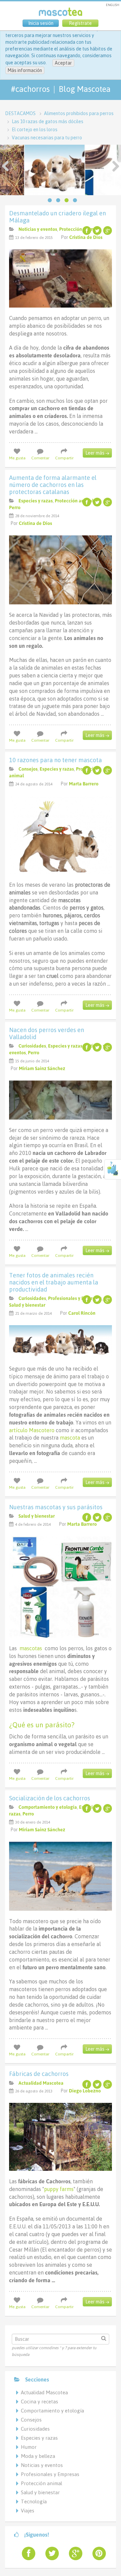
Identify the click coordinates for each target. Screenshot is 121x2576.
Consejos (28, 769)
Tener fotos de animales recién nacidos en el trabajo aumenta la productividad (54, 1282)
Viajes (28, 2511)
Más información (25, 70)
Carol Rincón (82, 1313)
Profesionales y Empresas (75, 1298)
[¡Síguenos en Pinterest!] (96, 2553)
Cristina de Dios (86, 237)
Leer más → (97, 453)
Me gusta (17, 458)
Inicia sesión (41, 23)
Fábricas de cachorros (39, 2074)
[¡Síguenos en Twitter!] (49, 2553)
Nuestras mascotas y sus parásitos (56, 1507)
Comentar (40, 458)
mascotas (31, 1648)
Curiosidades (32, 1046)
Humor (29, 2447)
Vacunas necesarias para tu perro (47, 138)
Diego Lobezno (85, 2091)
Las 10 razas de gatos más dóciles (48, 121)
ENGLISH (113, 5)
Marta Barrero (84, 784)
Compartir (64, 458)
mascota (70, 1438)
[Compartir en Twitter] (97, 231)
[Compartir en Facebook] (87, 231)
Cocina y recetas (39, 2402)
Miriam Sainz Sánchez (42, 1068)
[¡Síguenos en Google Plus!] (73, 2553)
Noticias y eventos (38, 229)
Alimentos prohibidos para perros (79, 113)
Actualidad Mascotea (41, 2083)
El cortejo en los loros (35, 130)
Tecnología (34, 2501)
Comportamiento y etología (48, 1807)
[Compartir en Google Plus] (108, 231)
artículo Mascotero (32, 1430)
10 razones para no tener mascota (55, 760)
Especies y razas (36, 501)
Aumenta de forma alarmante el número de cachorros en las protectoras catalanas (53, 485)
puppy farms (59, 2189)
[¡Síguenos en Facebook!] (26, 2553)
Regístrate (80, 23)
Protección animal (78, 229)
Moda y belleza (38, 2456)
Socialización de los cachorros (50, 1798)
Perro (15, 507)
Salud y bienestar (27, 1305)
